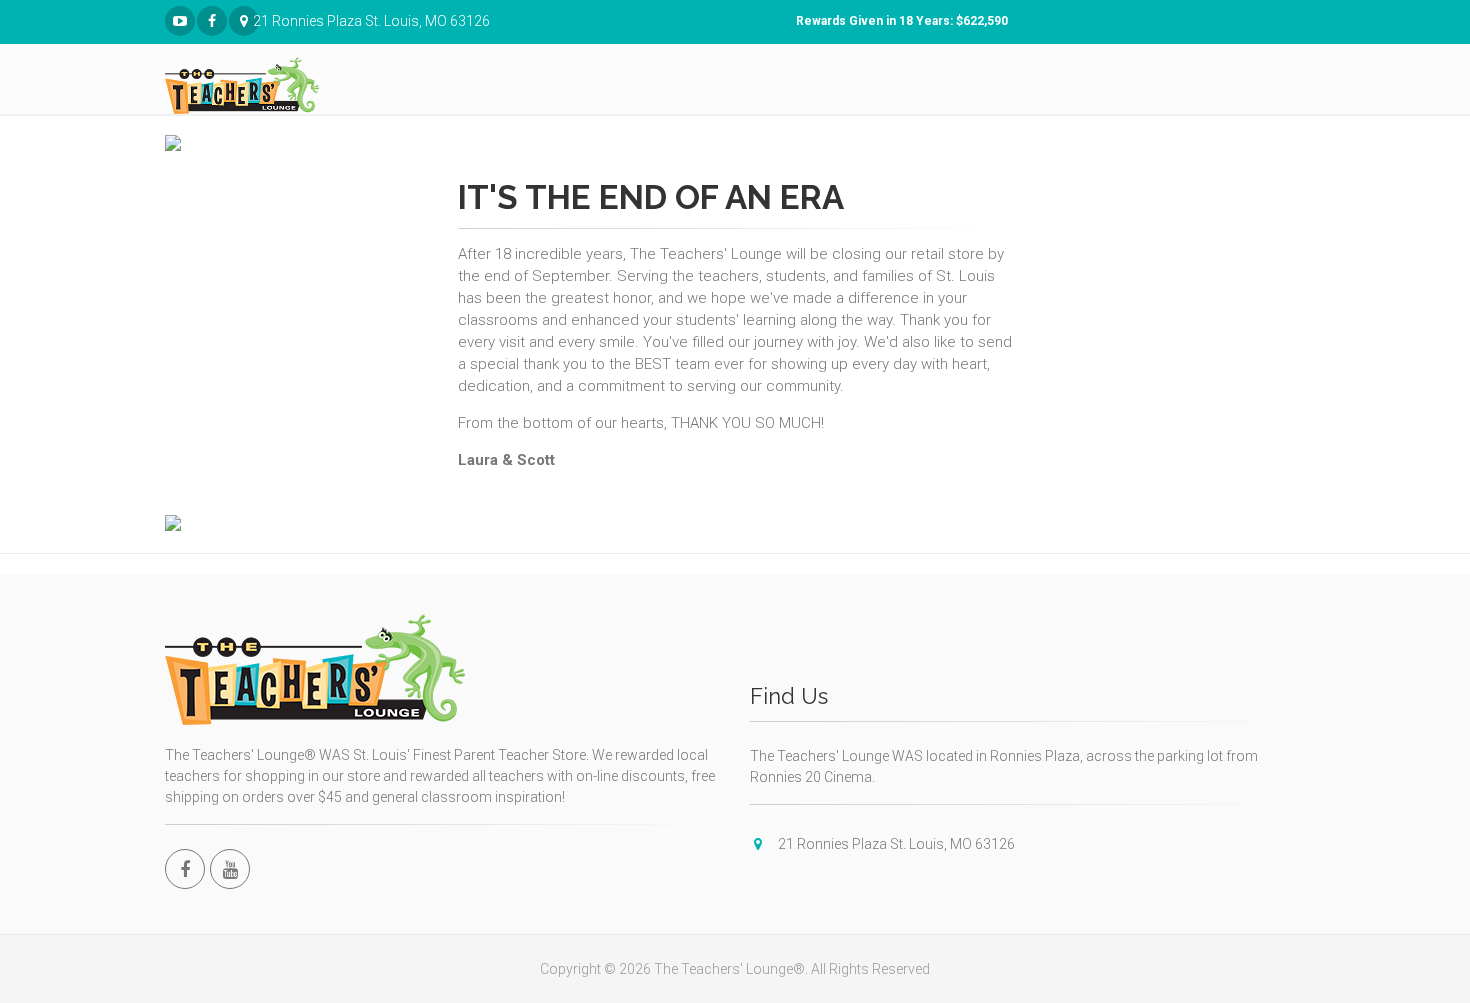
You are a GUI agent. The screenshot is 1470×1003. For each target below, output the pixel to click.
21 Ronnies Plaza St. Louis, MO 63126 (256, 21)
